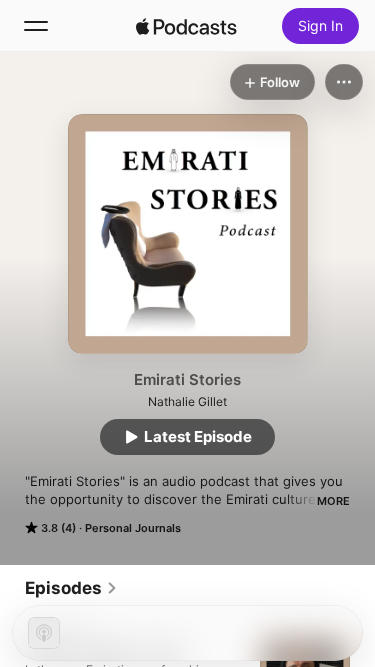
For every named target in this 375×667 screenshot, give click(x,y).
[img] (187, 26)
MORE (333, 501)
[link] (71, 588)
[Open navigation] (36, 26)
